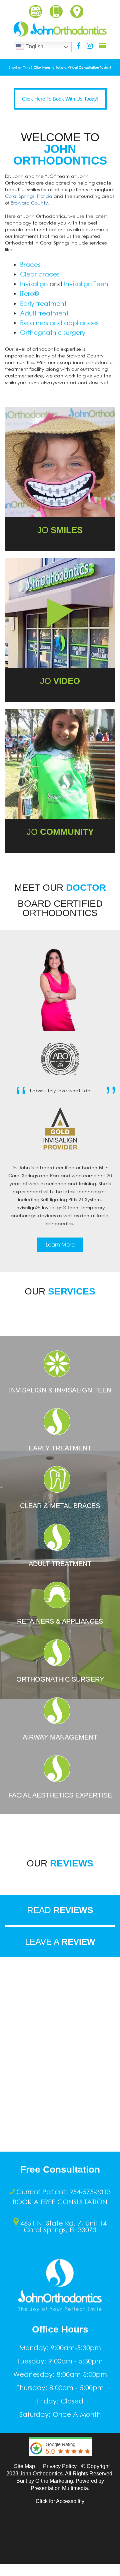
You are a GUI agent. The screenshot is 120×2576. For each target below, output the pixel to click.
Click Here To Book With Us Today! (60, 99)
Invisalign (34, 284)
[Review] (60, 2461)
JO (60, 530)
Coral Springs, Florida (29, 196)
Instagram (90, 46)
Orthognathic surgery (53, 332)
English (34, 46)
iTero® (29, 293)
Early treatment (43, 303)
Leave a (60, 1942)
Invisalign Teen (86, 284)
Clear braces (40, 274)
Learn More (60, 1245)
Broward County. (30, 203)
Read (60, 1910)
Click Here (42, 67)
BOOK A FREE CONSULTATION (60, 2202)
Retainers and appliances (59, 323)
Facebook (79, 46)
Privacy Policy (60, 2466)
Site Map (24, 2466)
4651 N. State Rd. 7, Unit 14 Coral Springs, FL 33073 (63, 2226)
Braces (30, 264)
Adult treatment (44, 313)
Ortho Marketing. (55, 2481)
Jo (60, 681)
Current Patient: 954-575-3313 (63, 2192)
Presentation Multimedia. (60, 2488)
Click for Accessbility (60, 2501)
